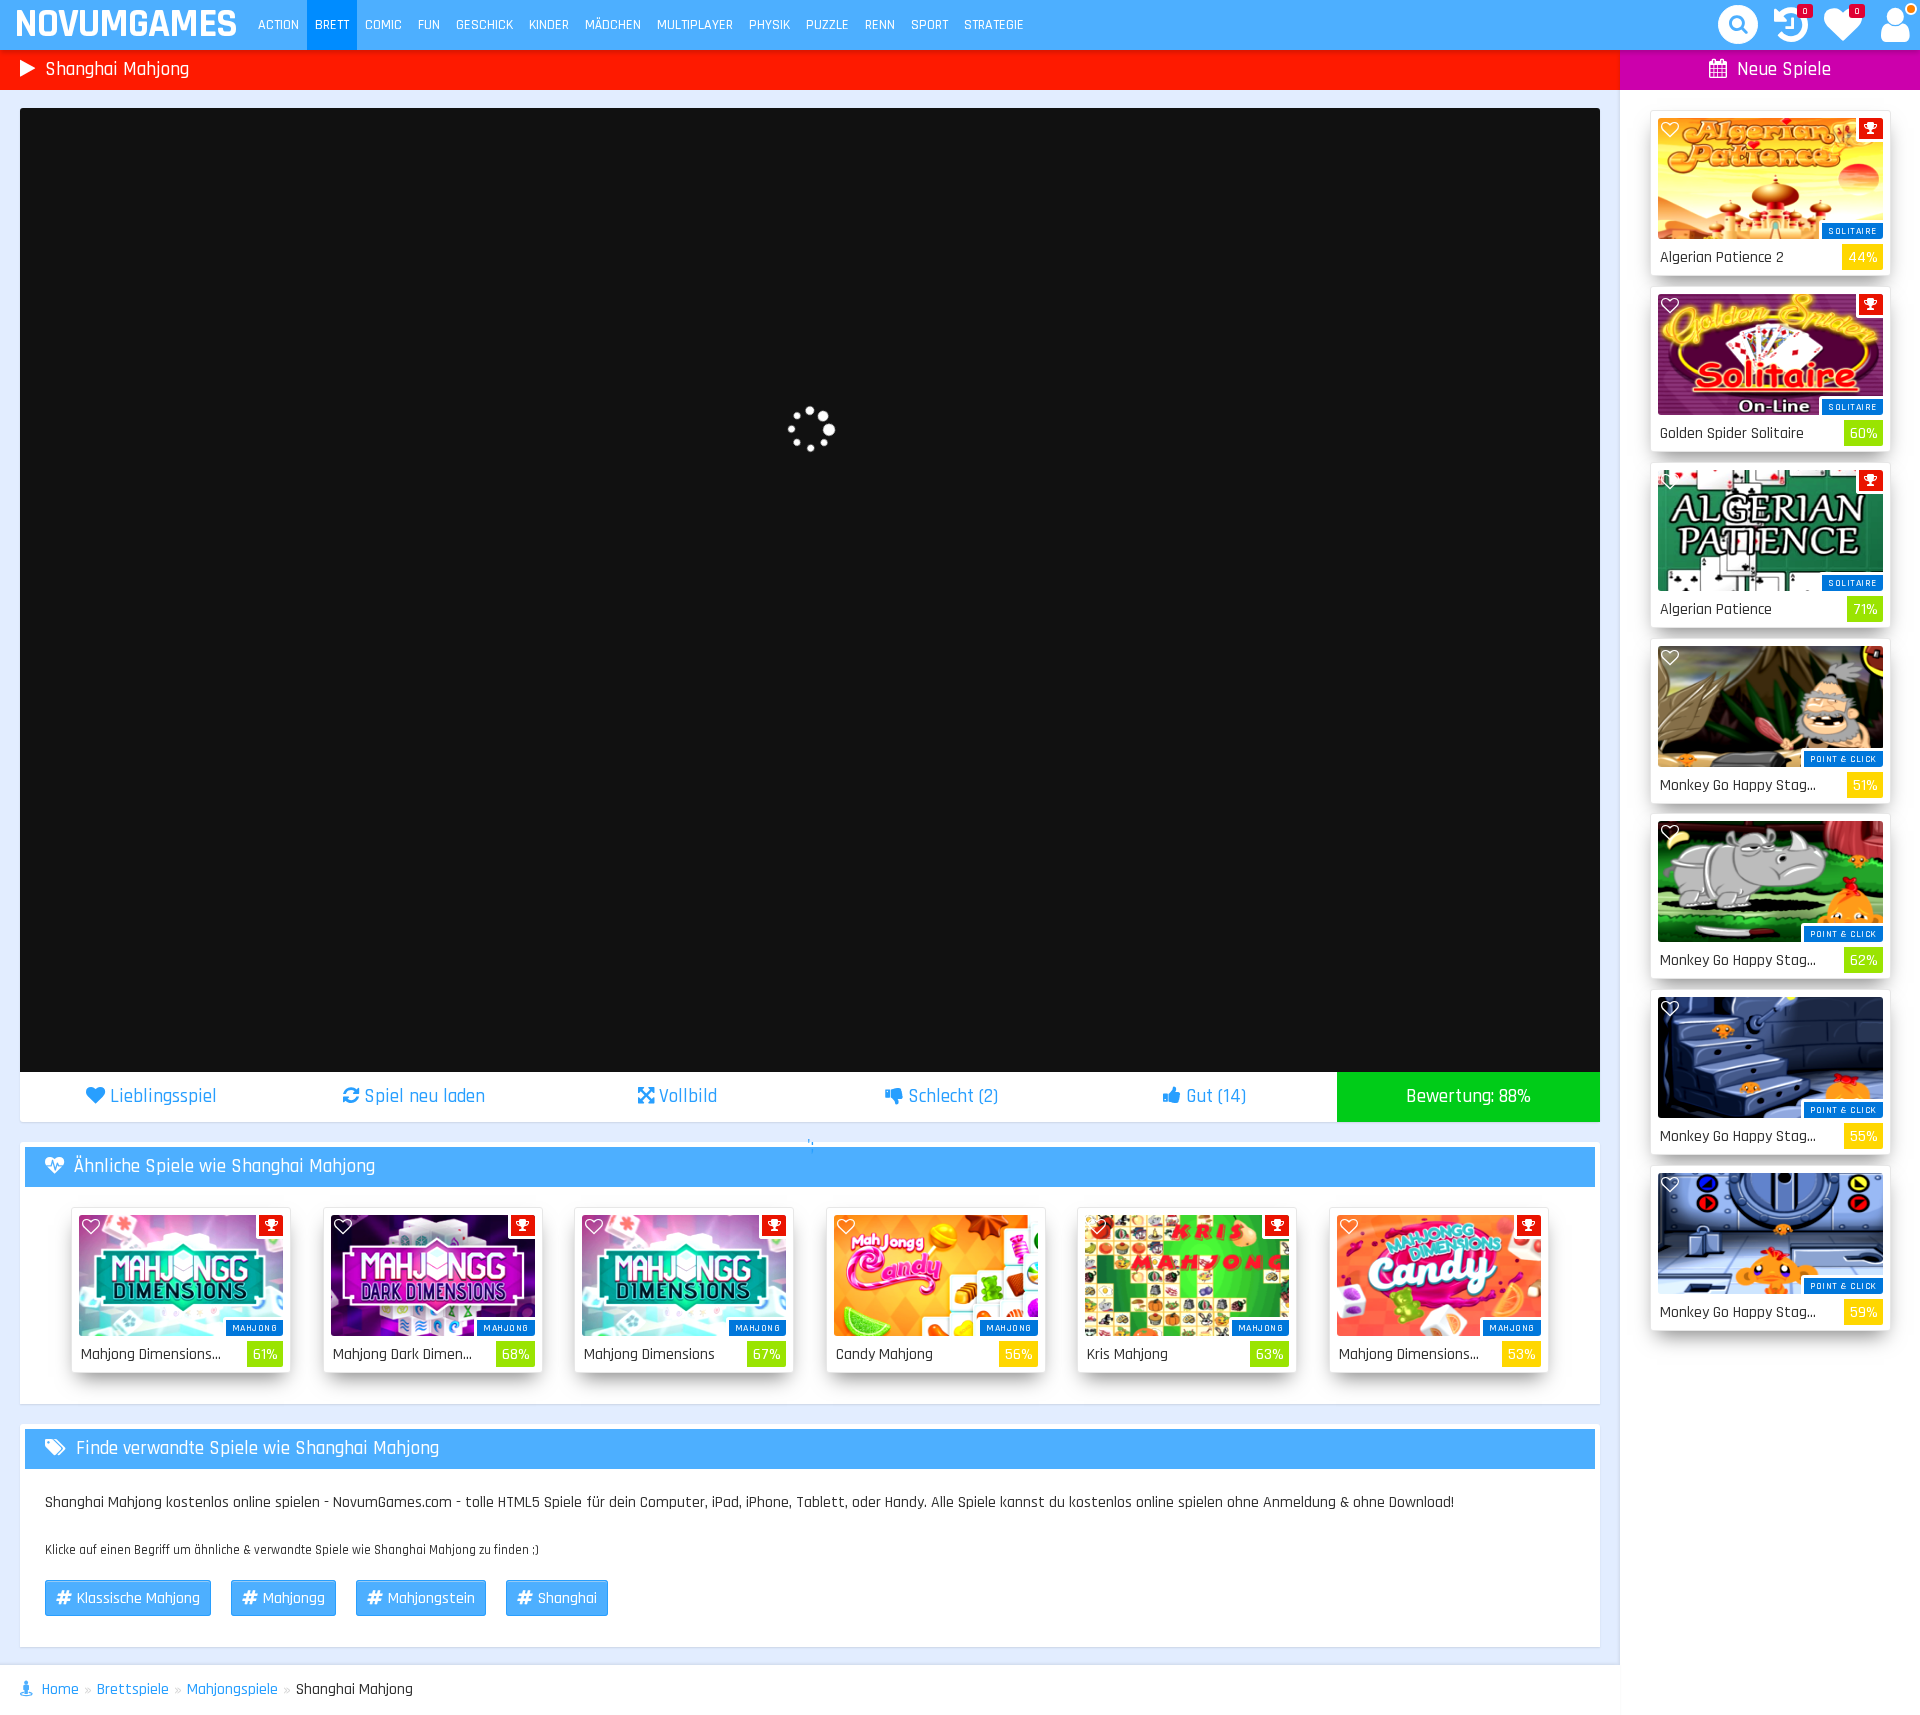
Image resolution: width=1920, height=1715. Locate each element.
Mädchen (613, 25)
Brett (332, 25)
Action (278, 25)
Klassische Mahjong (138, 1598)
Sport (929, 25)
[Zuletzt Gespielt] (1791, 27)
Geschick (484, 25)
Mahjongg (294, 1598)
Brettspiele (133, 1689)
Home (60, 1689)
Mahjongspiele (232, 1689)
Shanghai (567, 1598)
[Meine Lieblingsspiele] (1843, 27)
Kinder (549, 25)
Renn (880, 25)
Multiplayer (695, 25)
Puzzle (827, 25)
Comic (383, 25)
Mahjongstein (431, 1598)
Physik (769, 25)
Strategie (994, 25)
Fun (429, 25)
